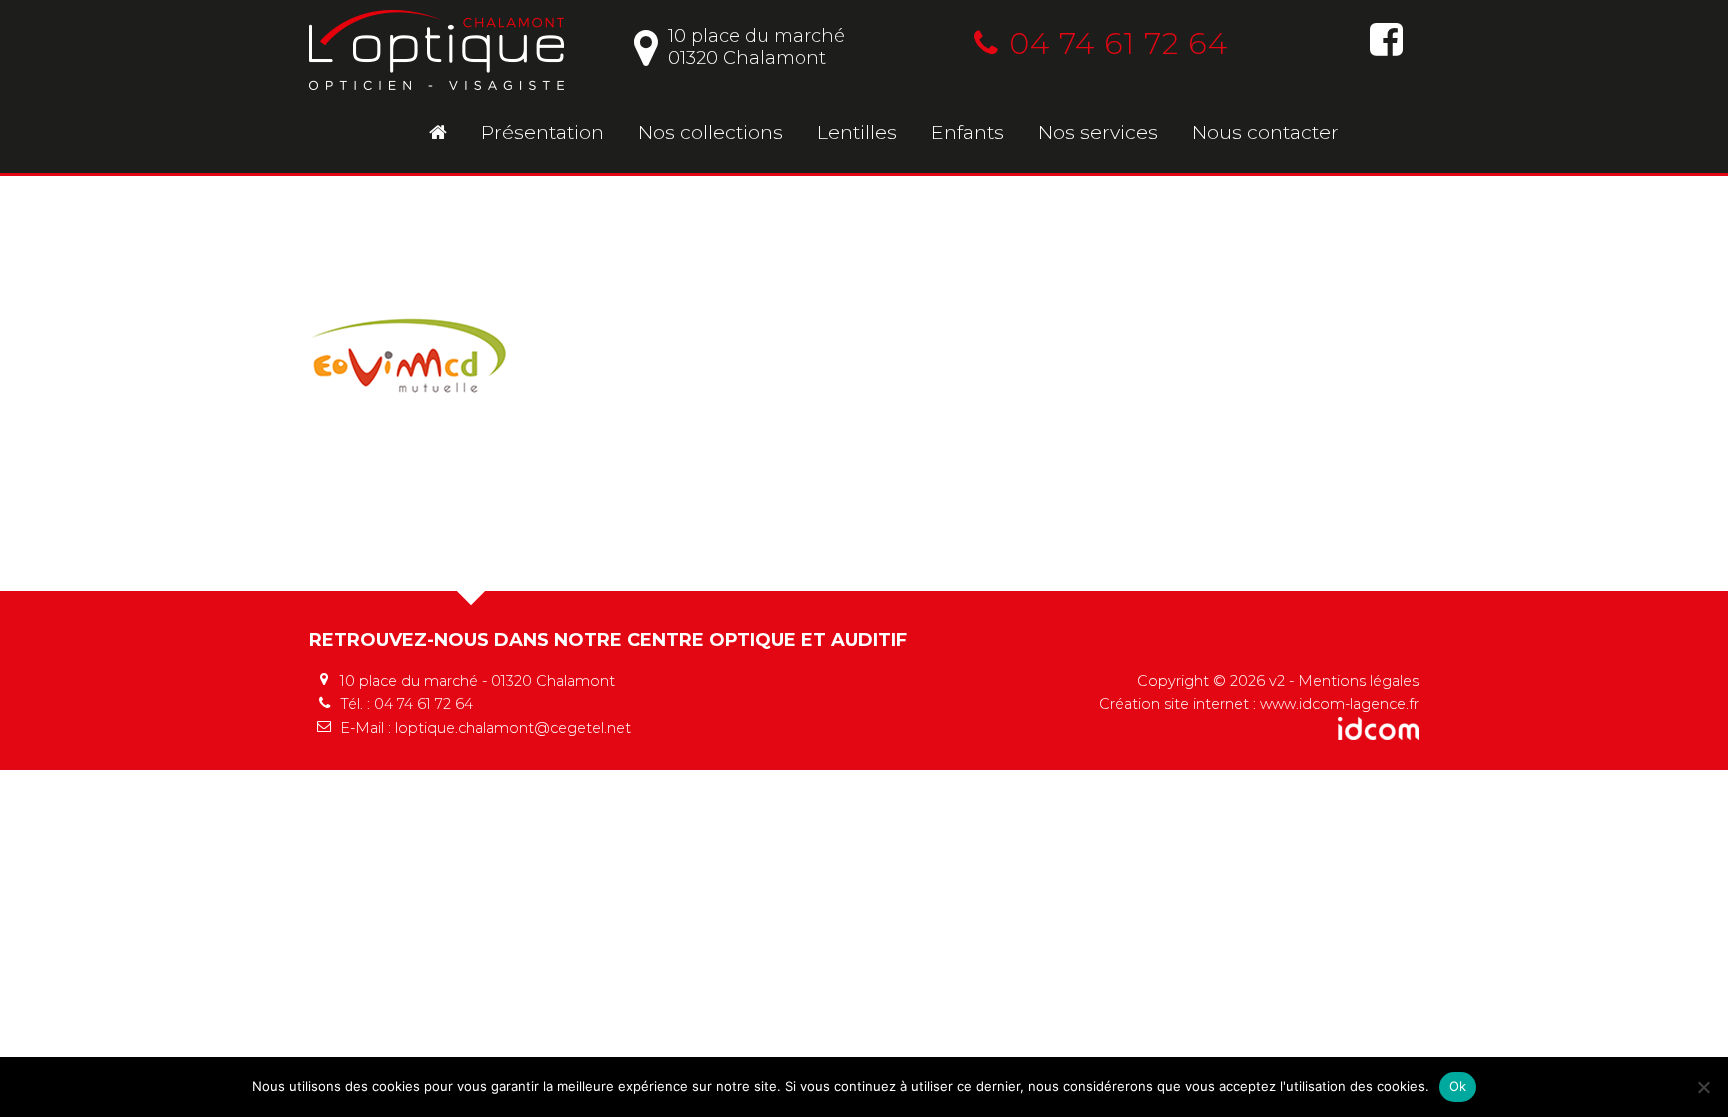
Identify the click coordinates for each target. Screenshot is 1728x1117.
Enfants (967, 132)
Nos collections (710, 132)
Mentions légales (1358, 681)
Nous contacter (1265, 132)
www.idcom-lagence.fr (1339, 704)
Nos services (1098, 132)
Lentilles (857, 132)
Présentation (542, 132)
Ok (1458, 1086)
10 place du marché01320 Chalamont (756, 47)
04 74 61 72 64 (1118, 43)
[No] (1703, 1087)
